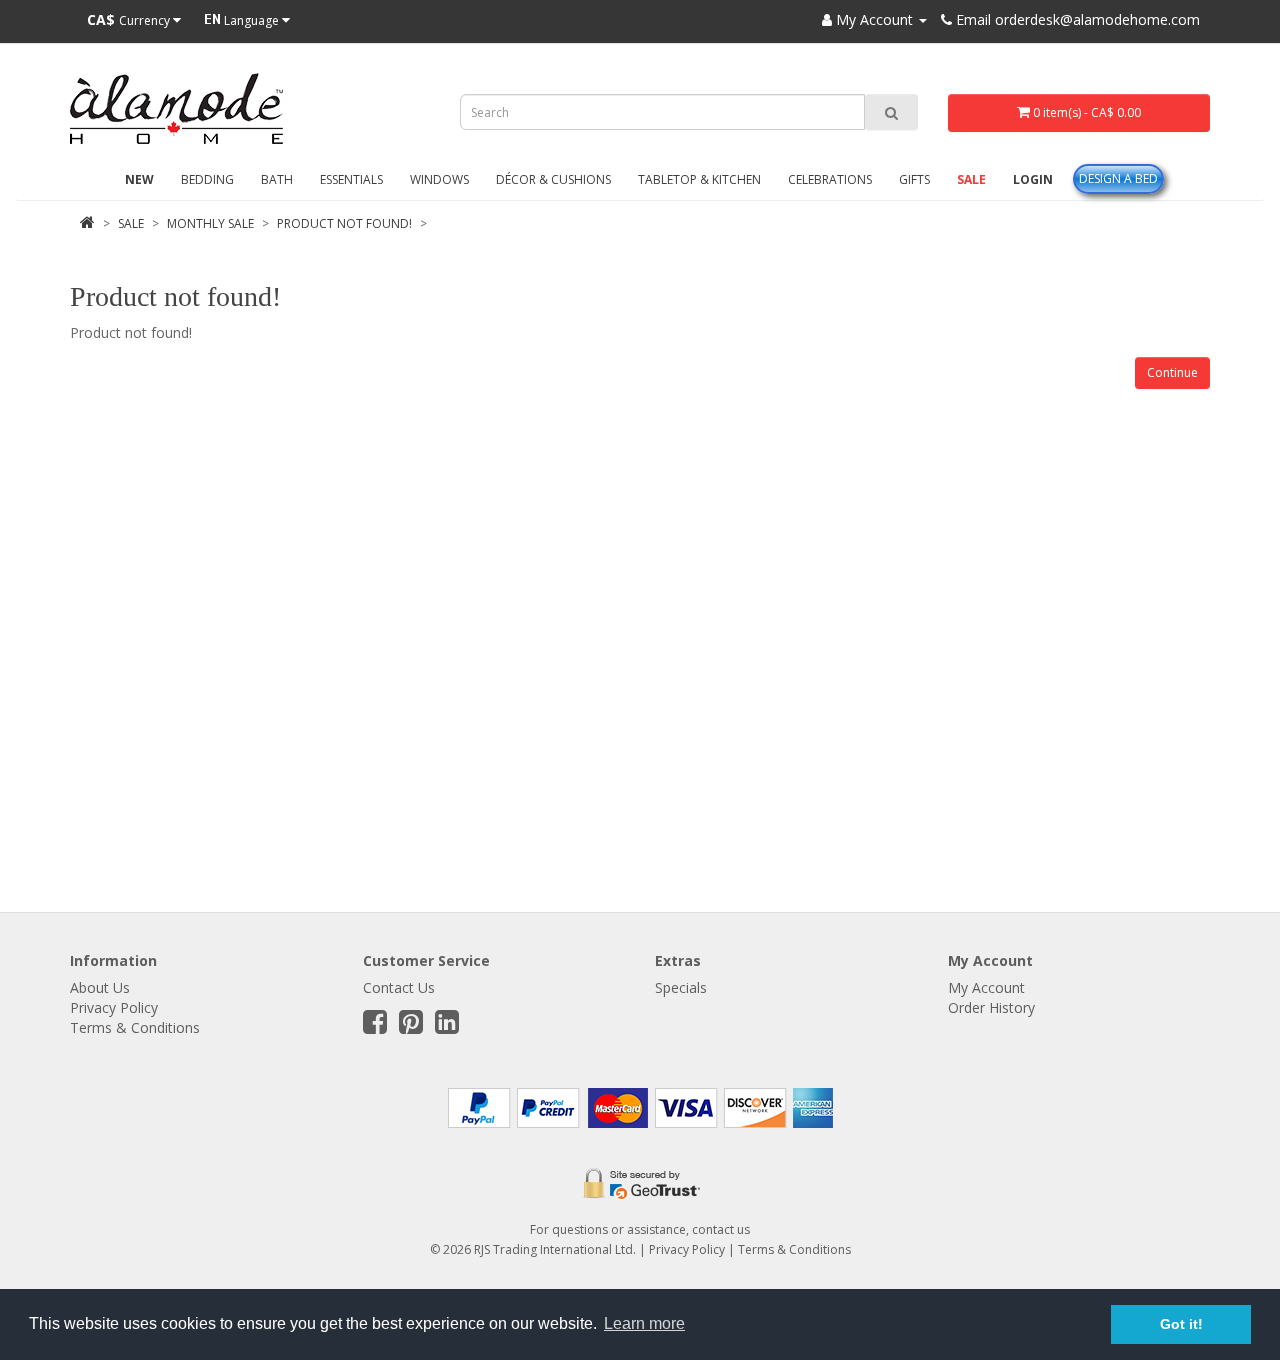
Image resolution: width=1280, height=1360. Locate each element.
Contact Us (399, 987)
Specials (681, 987)
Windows (439, 179)
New (139, 179)
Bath (277, 179)
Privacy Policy (114, 1007)
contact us (721, 1229)
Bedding (207, 179)
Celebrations (830, 179)
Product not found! (344, 223)
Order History (991, 1007)
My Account (986, 987)
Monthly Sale (210, 223)
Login (1033, 179)
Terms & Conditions (135, 1027)
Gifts (914, 179)
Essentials (351, 179)
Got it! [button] (1181, 1324)
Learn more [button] (644, 1323)
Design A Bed (1118, 178)
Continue (1172, 372)
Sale (971, 179)
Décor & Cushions (553, 179)
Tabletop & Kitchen (699, 179)
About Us (100, 987)
